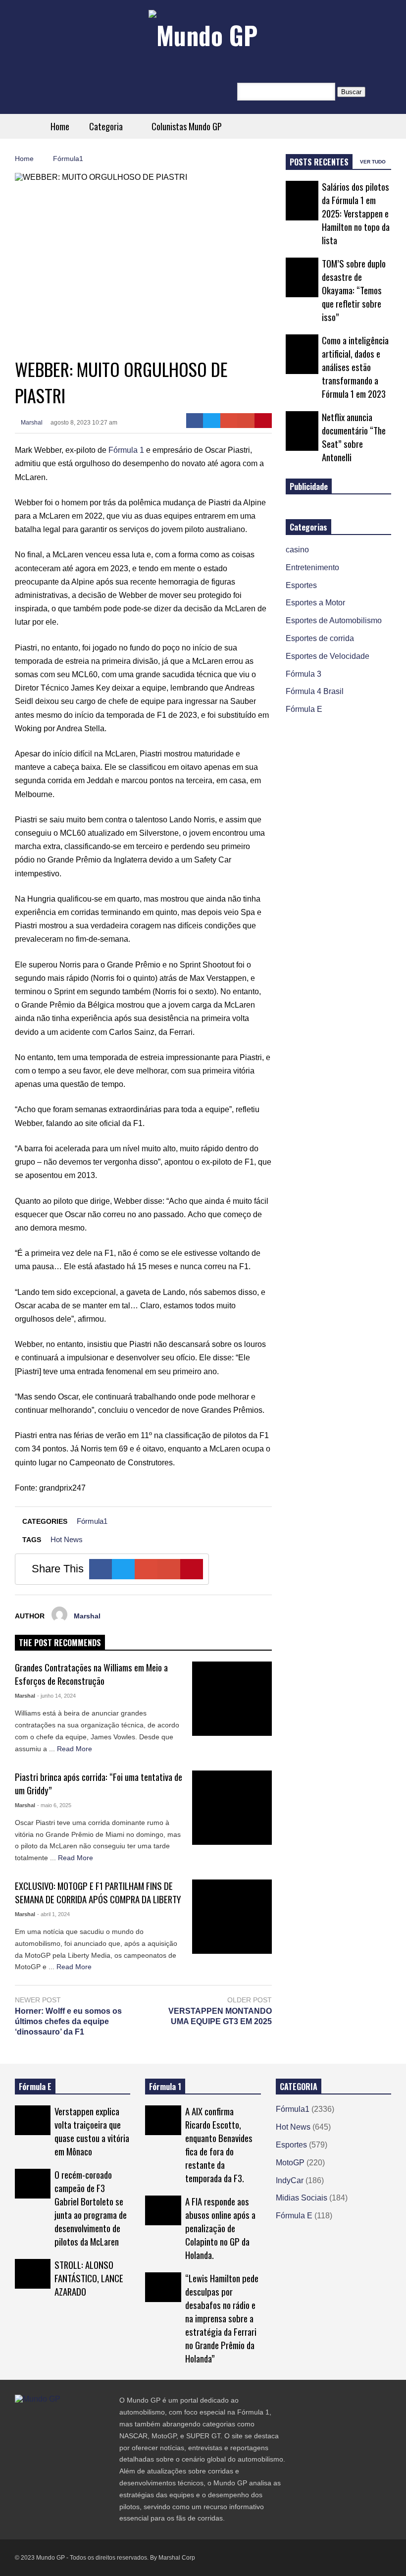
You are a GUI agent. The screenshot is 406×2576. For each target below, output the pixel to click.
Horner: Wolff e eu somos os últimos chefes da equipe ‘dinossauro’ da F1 (68, 2021)
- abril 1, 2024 (53, 1914)
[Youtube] (72, 2419)
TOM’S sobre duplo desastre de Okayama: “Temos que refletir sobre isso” (354, 290)
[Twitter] (212, 421)
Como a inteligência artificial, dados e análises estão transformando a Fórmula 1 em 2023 (355, 367)
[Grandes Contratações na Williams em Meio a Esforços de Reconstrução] (232, 1699)
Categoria (107, 126)
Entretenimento (312, 567)
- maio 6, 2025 (54, 1805)
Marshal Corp (177, 2558)
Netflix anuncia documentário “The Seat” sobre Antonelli (354, 437)
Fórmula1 (92, 1521)
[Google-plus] (229, 421)
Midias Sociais (302, 2198)
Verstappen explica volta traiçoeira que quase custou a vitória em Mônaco (92, 2131)
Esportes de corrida (320, 638)
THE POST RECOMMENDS (60, 1643)
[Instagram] (54, 2419)
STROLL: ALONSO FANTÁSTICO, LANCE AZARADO (89, 2278)
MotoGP (290, 2163)
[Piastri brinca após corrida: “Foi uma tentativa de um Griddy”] (232, 1808)
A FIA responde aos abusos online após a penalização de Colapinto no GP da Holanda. (220, 2228)
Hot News (67, 1539)
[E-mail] (246, 421)
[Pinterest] (263, 421)
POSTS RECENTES (319, 162)
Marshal (31, 423)
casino (297, 550)
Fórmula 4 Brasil (315, 691)
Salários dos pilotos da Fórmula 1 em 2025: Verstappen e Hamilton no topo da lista (356, 213)
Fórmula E (304, 709)
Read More (76, 1749)
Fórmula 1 (126, 450)
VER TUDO (374, 162)
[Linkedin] (90, 2419)
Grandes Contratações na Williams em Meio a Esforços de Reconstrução (91, 1674)
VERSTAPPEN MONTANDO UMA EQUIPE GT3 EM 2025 (220, 2016)
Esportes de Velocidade (328, 656)
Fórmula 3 (304, 674)
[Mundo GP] (203, 35)
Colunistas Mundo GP (187, 126)
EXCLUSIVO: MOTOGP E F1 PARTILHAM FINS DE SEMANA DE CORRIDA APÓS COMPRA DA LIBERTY (98, 1892)
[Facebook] (195, 421)
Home (60, 126)
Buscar (351, 92)
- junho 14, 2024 (56, 1696)
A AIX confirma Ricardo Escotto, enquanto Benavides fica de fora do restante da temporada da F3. (219, 2145)
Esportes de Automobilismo (334, 620)
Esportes (301, 585)
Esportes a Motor (315, 603)
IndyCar (290, 2180)
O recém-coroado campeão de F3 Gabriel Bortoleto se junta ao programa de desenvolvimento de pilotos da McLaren (91, 2208)
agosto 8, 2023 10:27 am (84, 423)
